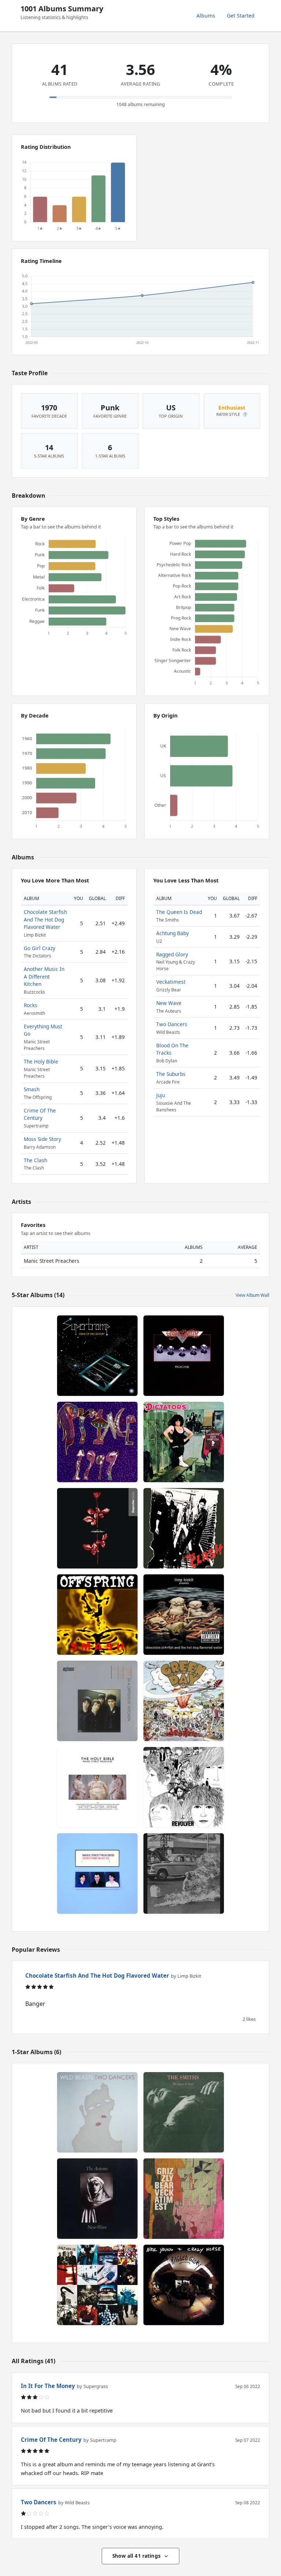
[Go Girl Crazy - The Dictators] (184, 1442)
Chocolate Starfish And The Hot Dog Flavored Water (45, 919)
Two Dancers (172, 1024)
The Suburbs (171, 1074)
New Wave (169, 1003)
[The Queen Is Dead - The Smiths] (184, 2112)
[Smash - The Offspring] (97, 1615)
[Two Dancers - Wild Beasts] (97, 2112)
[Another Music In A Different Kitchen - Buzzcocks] (97, 1701)
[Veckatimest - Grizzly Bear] (184, 2199)
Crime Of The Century (40, 1114)
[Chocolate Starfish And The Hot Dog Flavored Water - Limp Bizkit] (184, 1615)
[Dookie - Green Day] (184, 1701)
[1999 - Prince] (97, 1442)
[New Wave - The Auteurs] (97, 2199)
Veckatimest (171, 982)
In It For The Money (48, 2386)
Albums (206, 16)
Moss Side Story (42, 1139)
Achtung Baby (173, 933)
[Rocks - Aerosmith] (184, 1356)
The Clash (35, 1160)
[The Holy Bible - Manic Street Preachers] (97, 1787)
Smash (32, 1089)
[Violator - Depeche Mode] (97, 1528)
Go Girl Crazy (40, 948)
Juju (161, 1095)
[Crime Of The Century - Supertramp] (97, 1356)
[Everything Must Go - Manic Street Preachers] (97, 1873)
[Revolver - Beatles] (184, 1787)
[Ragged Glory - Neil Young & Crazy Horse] (184, 2285)
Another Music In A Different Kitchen (44, 976)
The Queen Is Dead (179, 912)
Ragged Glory (172, 954)
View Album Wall (252, 1295)
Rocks (31, 1005)
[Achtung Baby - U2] (97, 2285)
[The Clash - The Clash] (184, 1528)
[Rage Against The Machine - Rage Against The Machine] (184, 1873)
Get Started (241, 16)
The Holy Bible (41, 1061)
